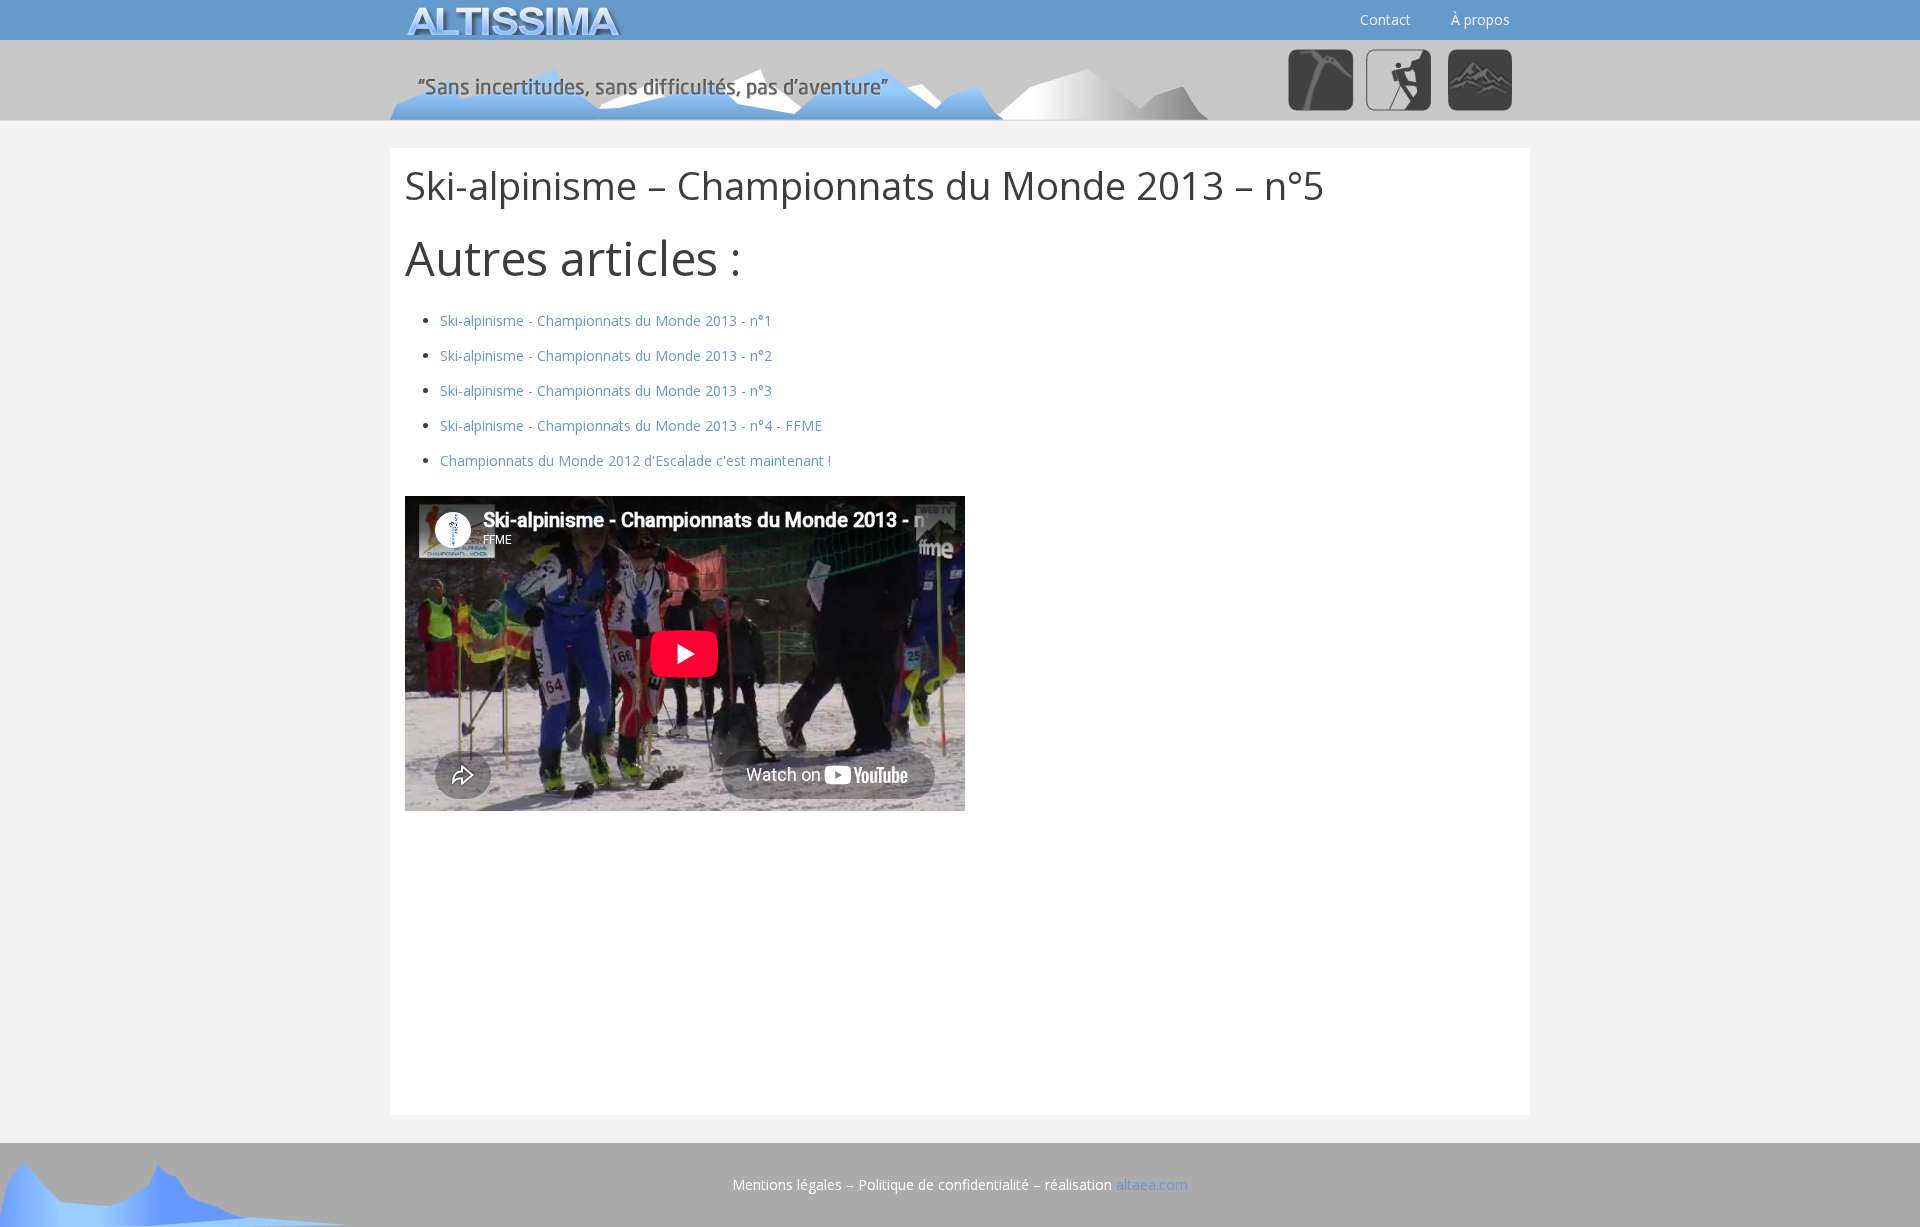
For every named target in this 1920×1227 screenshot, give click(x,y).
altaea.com (1152, 1184)
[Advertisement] (960, 960)
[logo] (510, 20)
